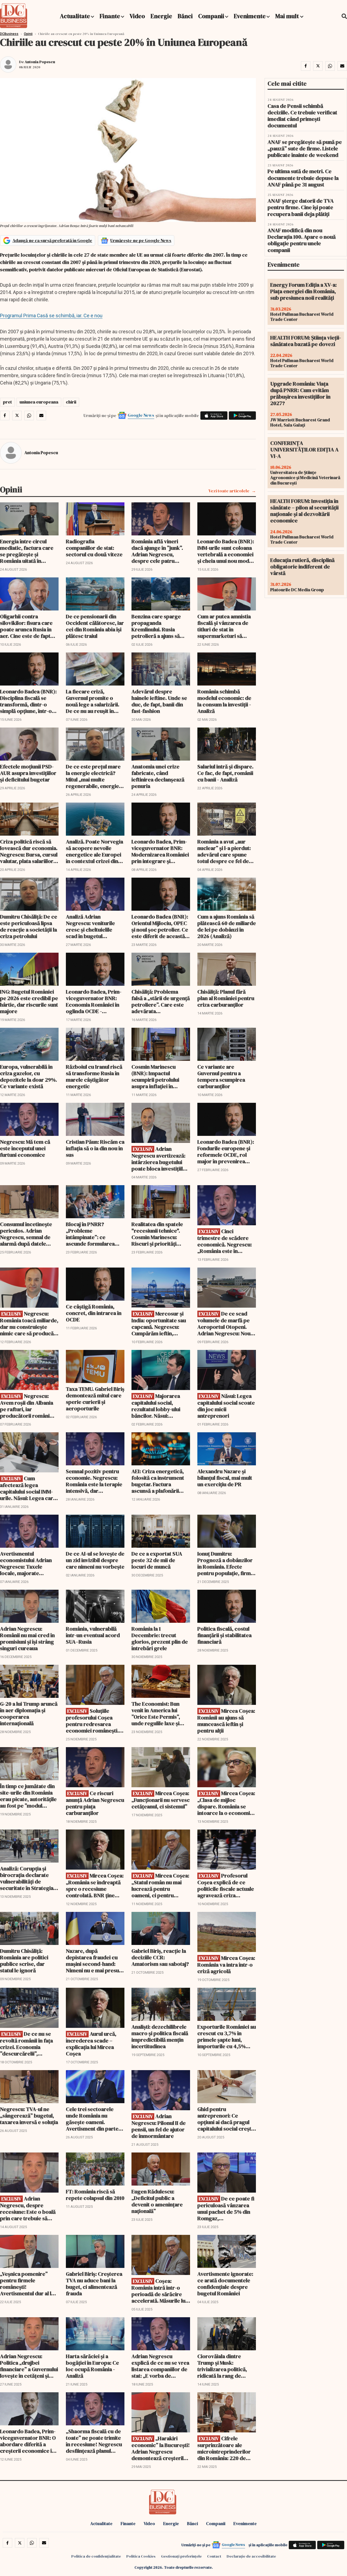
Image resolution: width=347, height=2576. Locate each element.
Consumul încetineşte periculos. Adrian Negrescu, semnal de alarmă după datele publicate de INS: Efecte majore (29, 1234)
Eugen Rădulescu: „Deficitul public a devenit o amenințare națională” (157, 2201)
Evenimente (250, 16)
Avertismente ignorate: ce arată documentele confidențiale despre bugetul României (225, 2284)
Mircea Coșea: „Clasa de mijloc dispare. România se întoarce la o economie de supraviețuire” (226, 1803)
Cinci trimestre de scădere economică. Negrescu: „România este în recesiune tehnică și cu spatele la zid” (225, 1241)
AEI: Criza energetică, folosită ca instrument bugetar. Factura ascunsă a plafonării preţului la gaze (158, 1481)
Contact (214, 2556)
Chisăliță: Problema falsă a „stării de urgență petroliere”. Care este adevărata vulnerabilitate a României (161, 1001)
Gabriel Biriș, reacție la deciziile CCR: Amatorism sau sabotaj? (160, 1957)
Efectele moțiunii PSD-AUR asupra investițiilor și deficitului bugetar (28, 773)
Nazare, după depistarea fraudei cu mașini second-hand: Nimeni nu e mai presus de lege (94, 1961)
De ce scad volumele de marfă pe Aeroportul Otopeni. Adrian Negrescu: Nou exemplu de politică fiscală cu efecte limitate (227, 1323)
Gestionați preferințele (181, 2556)
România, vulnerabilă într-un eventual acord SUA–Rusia (93, 1635)
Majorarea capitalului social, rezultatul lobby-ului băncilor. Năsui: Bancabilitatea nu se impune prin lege (156, 1406)
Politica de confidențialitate (96, 2556)
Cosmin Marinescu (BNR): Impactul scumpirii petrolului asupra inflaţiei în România (155, 1077)
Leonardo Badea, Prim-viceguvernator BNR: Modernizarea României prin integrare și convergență (160, 851)
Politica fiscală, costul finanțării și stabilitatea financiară (224, 1635)
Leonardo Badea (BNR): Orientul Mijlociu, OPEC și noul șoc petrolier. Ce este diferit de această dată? (160, 926)
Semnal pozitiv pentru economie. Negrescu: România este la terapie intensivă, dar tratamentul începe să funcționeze (94, 1481)
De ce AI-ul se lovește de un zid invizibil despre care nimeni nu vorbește (95, 1560)
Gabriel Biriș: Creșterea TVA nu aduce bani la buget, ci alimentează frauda (94, 2284)
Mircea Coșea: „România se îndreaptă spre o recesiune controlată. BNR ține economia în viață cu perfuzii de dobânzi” (95, 1885)
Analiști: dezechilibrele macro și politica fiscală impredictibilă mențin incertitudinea (160, 2037)
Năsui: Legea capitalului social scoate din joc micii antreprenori (226, 1406)
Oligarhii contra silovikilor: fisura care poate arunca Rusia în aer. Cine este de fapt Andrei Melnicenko (26, 626)
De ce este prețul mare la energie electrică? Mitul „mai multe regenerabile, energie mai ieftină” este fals (93, 776)
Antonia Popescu (40, 62)
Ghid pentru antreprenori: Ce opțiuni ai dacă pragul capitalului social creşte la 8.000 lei (226, 2119)
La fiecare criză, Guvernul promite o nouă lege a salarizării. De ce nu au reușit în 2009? (93, 701)
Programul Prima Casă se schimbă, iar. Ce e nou (51, 316)
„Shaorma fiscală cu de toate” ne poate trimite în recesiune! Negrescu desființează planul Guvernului (94, 2441)
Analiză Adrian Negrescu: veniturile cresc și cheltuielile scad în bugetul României (90, 926)
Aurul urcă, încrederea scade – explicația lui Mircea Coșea (91, 2044)
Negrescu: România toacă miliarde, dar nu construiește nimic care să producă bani (29, 1323)
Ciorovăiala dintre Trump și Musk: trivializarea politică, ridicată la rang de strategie (222, 2366)
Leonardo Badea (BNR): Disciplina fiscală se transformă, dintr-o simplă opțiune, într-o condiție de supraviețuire (28, 701)
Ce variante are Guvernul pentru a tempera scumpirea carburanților (221, 1077)
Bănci (185, 16)
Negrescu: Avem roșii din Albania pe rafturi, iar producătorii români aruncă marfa (27, 1406)
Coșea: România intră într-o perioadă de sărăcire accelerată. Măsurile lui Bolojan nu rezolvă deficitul (159, 2291)
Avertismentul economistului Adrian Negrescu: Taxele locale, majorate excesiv (26, 1563)
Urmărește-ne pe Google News (141, 240)
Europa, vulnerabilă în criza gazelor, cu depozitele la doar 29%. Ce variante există (28, 1077)
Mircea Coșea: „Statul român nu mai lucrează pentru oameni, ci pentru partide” (160, 1885)
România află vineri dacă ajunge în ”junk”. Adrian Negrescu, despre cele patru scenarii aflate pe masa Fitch (159, 551)
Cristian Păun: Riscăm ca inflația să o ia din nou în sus (95, 1148)
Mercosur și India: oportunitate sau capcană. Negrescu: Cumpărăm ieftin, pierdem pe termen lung (159, 1323)
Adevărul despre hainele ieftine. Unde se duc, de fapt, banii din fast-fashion (159, 701)
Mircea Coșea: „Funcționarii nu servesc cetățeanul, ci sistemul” (161, 1800)
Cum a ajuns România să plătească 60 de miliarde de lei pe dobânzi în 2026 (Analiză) (227, 926)
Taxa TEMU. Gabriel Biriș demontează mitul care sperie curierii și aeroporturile (95, 1399)
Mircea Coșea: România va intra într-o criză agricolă (226, 1965)
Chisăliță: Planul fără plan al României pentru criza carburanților (226, 998)
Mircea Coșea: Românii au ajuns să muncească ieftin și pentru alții (226, 1721)
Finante (110, 16)
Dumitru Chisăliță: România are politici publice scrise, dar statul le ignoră (24, 1961)
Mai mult (288, 16)
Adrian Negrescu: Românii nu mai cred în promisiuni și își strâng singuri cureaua (27, 1638)
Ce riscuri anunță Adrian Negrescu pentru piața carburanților (95, 1803)
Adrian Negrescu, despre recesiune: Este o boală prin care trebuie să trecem (28, 2208)
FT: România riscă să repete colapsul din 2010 (95, 2195)
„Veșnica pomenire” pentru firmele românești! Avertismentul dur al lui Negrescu (28, 2284)
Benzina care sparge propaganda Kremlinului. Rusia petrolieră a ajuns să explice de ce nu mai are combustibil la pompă (161, 626)
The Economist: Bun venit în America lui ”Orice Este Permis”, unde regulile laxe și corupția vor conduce (158, 1714)
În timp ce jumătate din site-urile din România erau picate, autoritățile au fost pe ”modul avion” (28, 1796)
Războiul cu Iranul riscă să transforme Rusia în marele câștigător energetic (94, 1077)
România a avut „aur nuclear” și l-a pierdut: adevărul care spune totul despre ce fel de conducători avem (224, 851)
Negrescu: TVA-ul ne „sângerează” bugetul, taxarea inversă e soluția (29, 2116)
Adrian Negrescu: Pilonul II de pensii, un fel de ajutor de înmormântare (159, 2126)
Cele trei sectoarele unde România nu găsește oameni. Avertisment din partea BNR (94, 2119)
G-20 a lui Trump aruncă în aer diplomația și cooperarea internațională (29, 1714)
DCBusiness (9, 34)
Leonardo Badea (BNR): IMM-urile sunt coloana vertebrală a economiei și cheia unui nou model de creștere (226, 551)
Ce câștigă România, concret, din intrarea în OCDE (94, 1313)
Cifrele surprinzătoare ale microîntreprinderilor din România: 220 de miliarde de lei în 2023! (225, 2448)
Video (137, 16)
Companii (211, 16)
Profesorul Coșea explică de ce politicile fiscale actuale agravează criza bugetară (226, 1885)
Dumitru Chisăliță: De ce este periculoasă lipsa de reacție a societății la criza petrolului (29, 926)
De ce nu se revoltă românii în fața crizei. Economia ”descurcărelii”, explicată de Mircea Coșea (26, 2044)
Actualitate (75, 16)
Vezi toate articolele (229, 491)
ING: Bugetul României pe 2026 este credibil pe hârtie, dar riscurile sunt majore (29, 1001)
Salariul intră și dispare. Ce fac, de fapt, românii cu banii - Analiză (225, 773)
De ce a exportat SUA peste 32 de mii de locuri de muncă (157, 1560)
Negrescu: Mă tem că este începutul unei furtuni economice (25, 1148)
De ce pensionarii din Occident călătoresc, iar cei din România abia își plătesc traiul (95, 626)
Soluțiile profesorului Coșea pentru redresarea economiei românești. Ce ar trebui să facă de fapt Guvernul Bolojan (93, 1721)
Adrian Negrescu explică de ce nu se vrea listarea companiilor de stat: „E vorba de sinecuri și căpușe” (160, 2366)
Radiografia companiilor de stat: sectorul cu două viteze (94, 548)
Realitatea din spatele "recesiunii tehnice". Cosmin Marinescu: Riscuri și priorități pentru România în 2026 (160, 1234)
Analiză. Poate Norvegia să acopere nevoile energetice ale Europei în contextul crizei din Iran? (94, 851)
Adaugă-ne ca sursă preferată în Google (52, 240)
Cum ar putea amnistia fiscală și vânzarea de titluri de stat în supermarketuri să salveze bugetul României (224, 626)
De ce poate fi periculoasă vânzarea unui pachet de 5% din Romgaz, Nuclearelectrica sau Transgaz (226, 2208)
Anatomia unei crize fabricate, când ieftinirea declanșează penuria (158, 776)
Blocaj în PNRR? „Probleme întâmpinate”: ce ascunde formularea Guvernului (90, 1234)
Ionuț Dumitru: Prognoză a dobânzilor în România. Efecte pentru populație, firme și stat (226, 1563)
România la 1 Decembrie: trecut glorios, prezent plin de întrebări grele (160, 1638)
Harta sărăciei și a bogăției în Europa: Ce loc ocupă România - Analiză (92, 2366)
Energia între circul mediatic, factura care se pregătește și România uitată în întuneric (27, 551)
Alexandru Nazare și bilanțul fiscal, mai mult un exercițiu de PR (225, 1478)
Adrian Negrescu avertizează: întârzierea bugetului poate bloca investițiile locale (159, 1159)
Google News (141, 415)
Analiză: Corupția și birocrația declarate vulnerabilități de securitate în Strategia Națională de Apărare (27, 1878)
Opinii (28, 34)
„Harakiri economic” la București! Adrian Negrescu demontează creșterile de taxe (161, 2448)
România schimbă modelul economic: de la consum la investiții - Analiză (224, 701)
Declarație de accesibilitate (251, 2556)
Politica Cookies (141, 2556)
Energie (161, 16)
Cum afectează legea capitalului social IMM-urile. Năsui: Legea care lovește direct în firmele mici (29, 1488)
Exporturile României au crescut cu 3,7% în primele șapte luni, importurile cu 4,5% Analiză (227, 2037)
